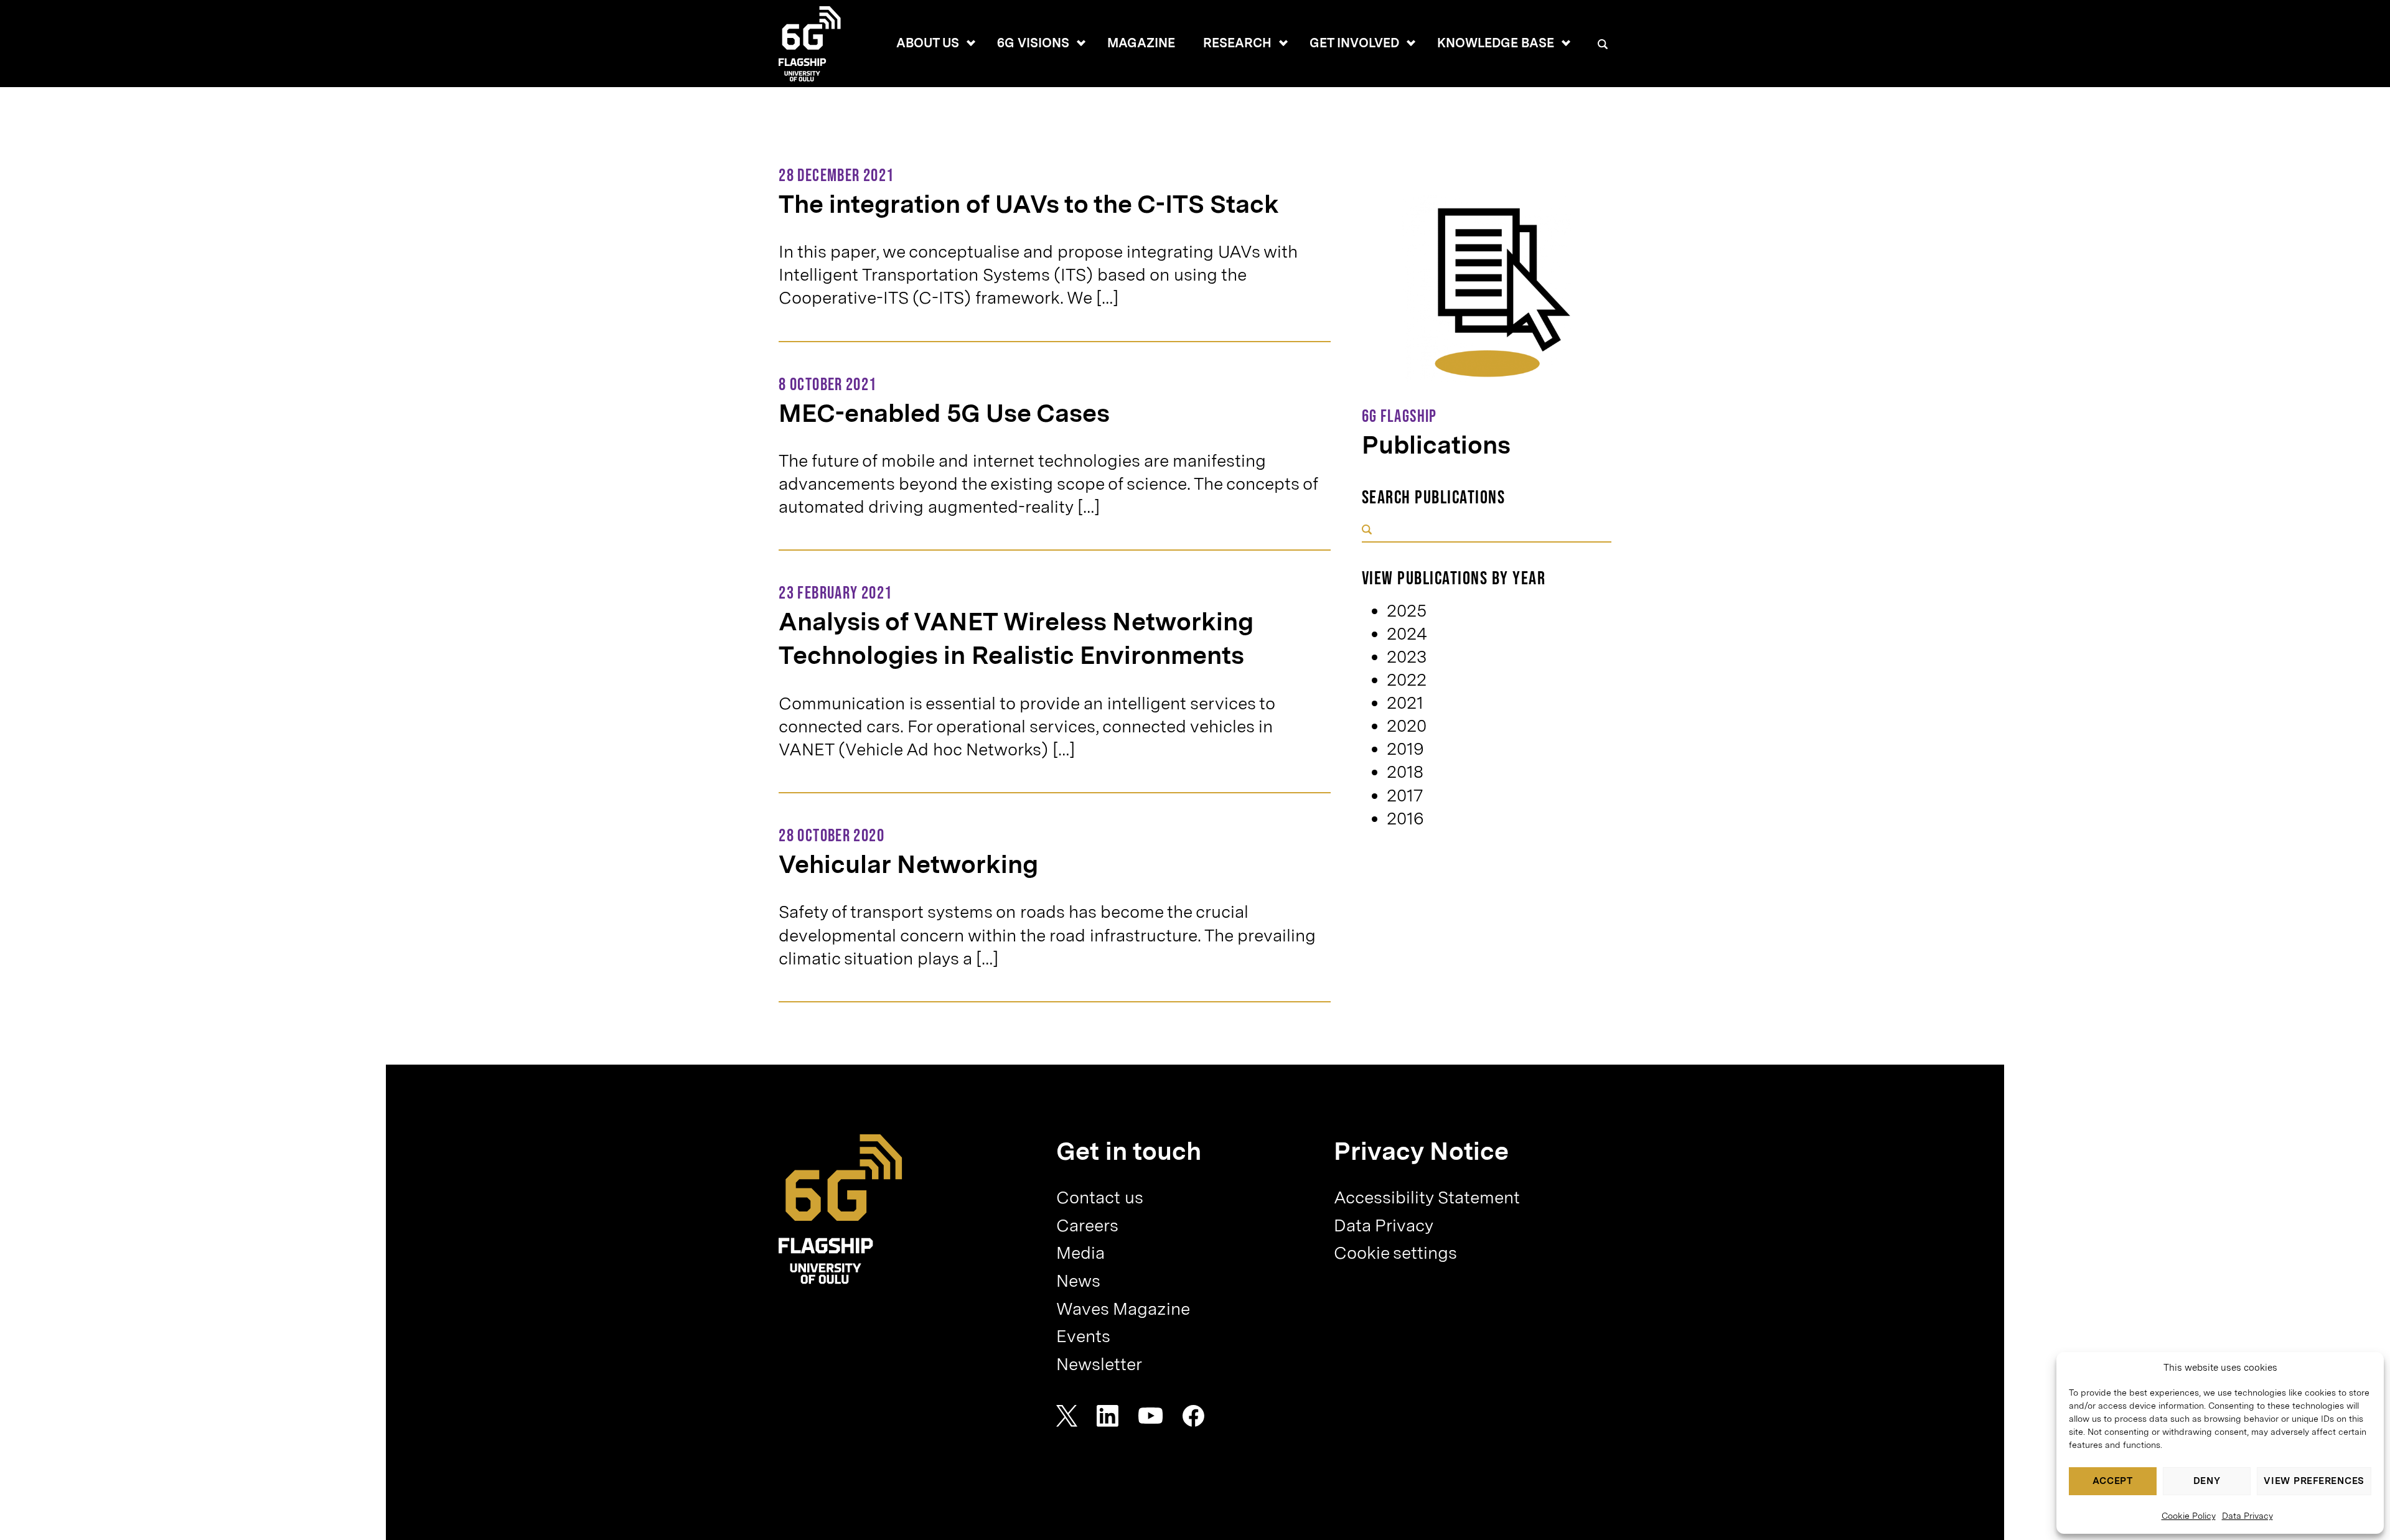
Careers (1087, 1225)
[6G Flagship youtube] (1151, 1416)
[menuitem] (927, 44)
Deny (2207, 1481)
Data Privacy (2247, 1516)
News (1078, 1281)
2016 (1405, 819)
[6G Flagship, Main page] (841, 1209)
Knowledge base (1496, 43)
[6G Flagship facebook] (1193, 1416)
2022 (1407, 680)
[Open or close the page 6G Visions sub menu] (1081, 43)
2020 (1407, 726)
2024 (1407, 634)
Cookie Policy (2189, 1516)
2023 (1407, 657)
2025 (1407, 611)
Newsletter (1099, 1364)
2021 (1405, 703)
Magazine (1141, 43)
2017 (1405, 796)
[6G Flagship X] (1067, 1416)
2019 (1405, 749)
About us (928, 43)
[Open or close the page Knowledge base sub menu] (1566, 43)
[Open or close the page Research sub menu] (1283, 43)
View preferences (2314, 1481)
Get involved (1354, 43)
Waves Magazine (1123, 1309)
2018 (1405, 772)
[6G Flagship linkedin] (1108, 1416)
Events (1083, 1336)
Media (1080, 1253)
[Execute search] (1367, 530)
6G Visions (1033, 43)
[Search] (1602, 44)
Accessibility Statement (1427, 1197)
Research (1237, 43)
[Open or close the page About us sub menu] (971, 43)
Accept (2113, 1481)
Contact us (1100, 1197)
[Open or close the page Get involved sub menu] (1411, 43)
